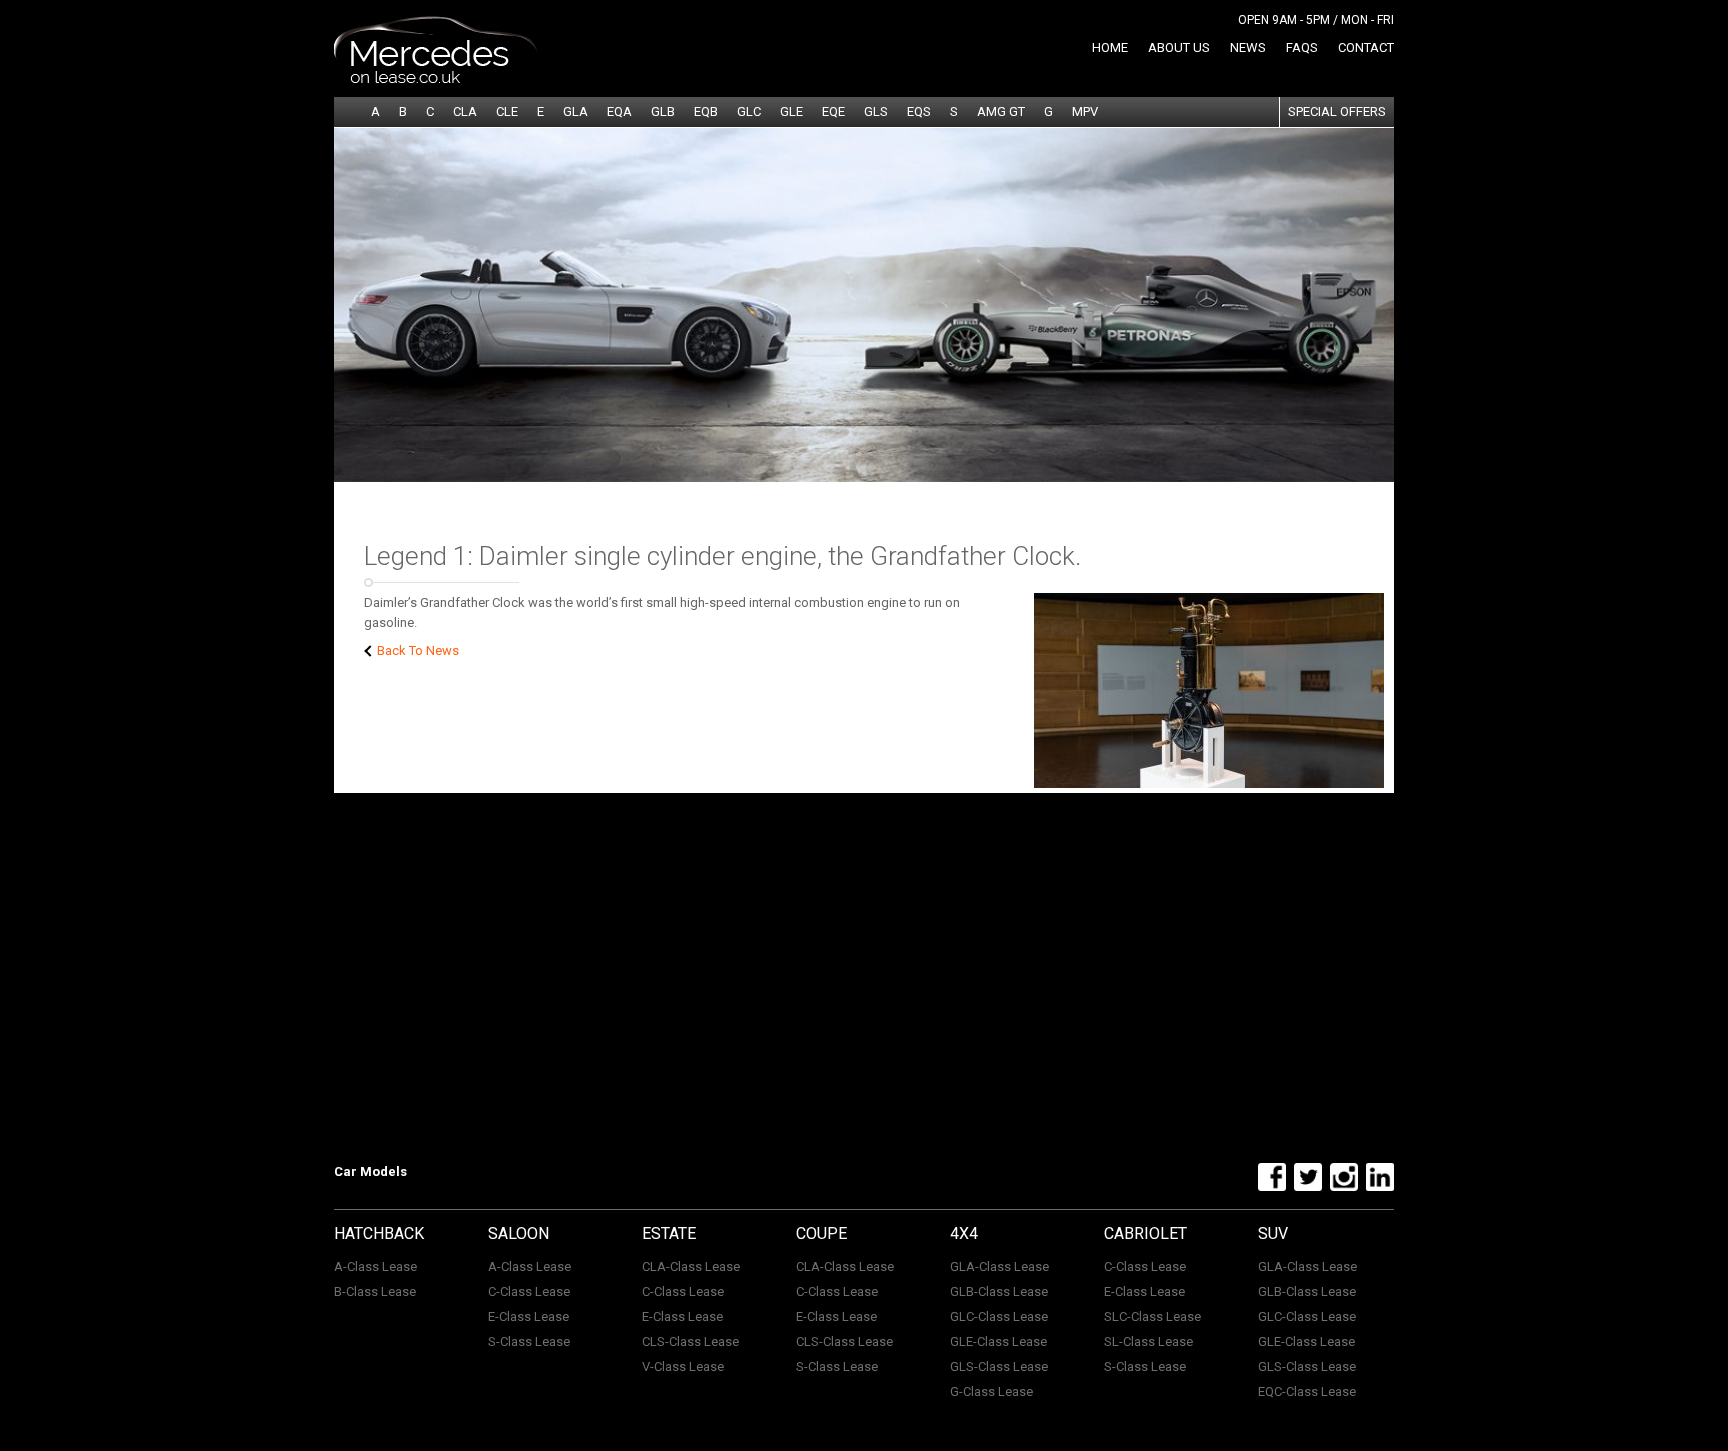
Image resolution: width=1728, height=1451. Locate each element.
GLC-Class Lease (999, 1316)
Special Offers (1337, 111)
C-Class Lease (529, 1291)
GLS (876, 111)
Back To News (416, 650)
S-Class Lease (529, 1341)
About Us (1179, 47)
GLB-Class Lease (999, 1291)
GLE (791, 111)
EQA (619, 111)
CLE (507, 111)
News (1248, 47)
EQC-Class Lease (1307, 1391)
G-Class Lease (991, 1391)
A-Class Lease (375, 1266)
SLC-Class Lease (1152, 1316)
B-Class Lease (375, 1291)
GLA (575, 111)
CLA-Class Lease (691, 1266)
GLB (663, 111)
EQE (833, 111)
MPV (1085, 111)
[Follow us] (1269, 1187)
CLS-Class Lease (690, 1341)
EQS (919, 111)
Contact (1366, 47)
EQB (706, 111)
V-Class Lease (683, 1366)
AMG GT (1001, 111)
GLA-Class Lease (999, 1266)
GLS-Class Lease (999, 1366)
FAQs (1302, 47)
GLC (749, 111)
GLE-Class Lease (998, 1341)
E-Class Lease (528, 1316)
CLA (465, 111)
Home (1110, 47)
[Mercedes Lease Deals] (436, 79)
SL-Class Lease (1148, 1341)
